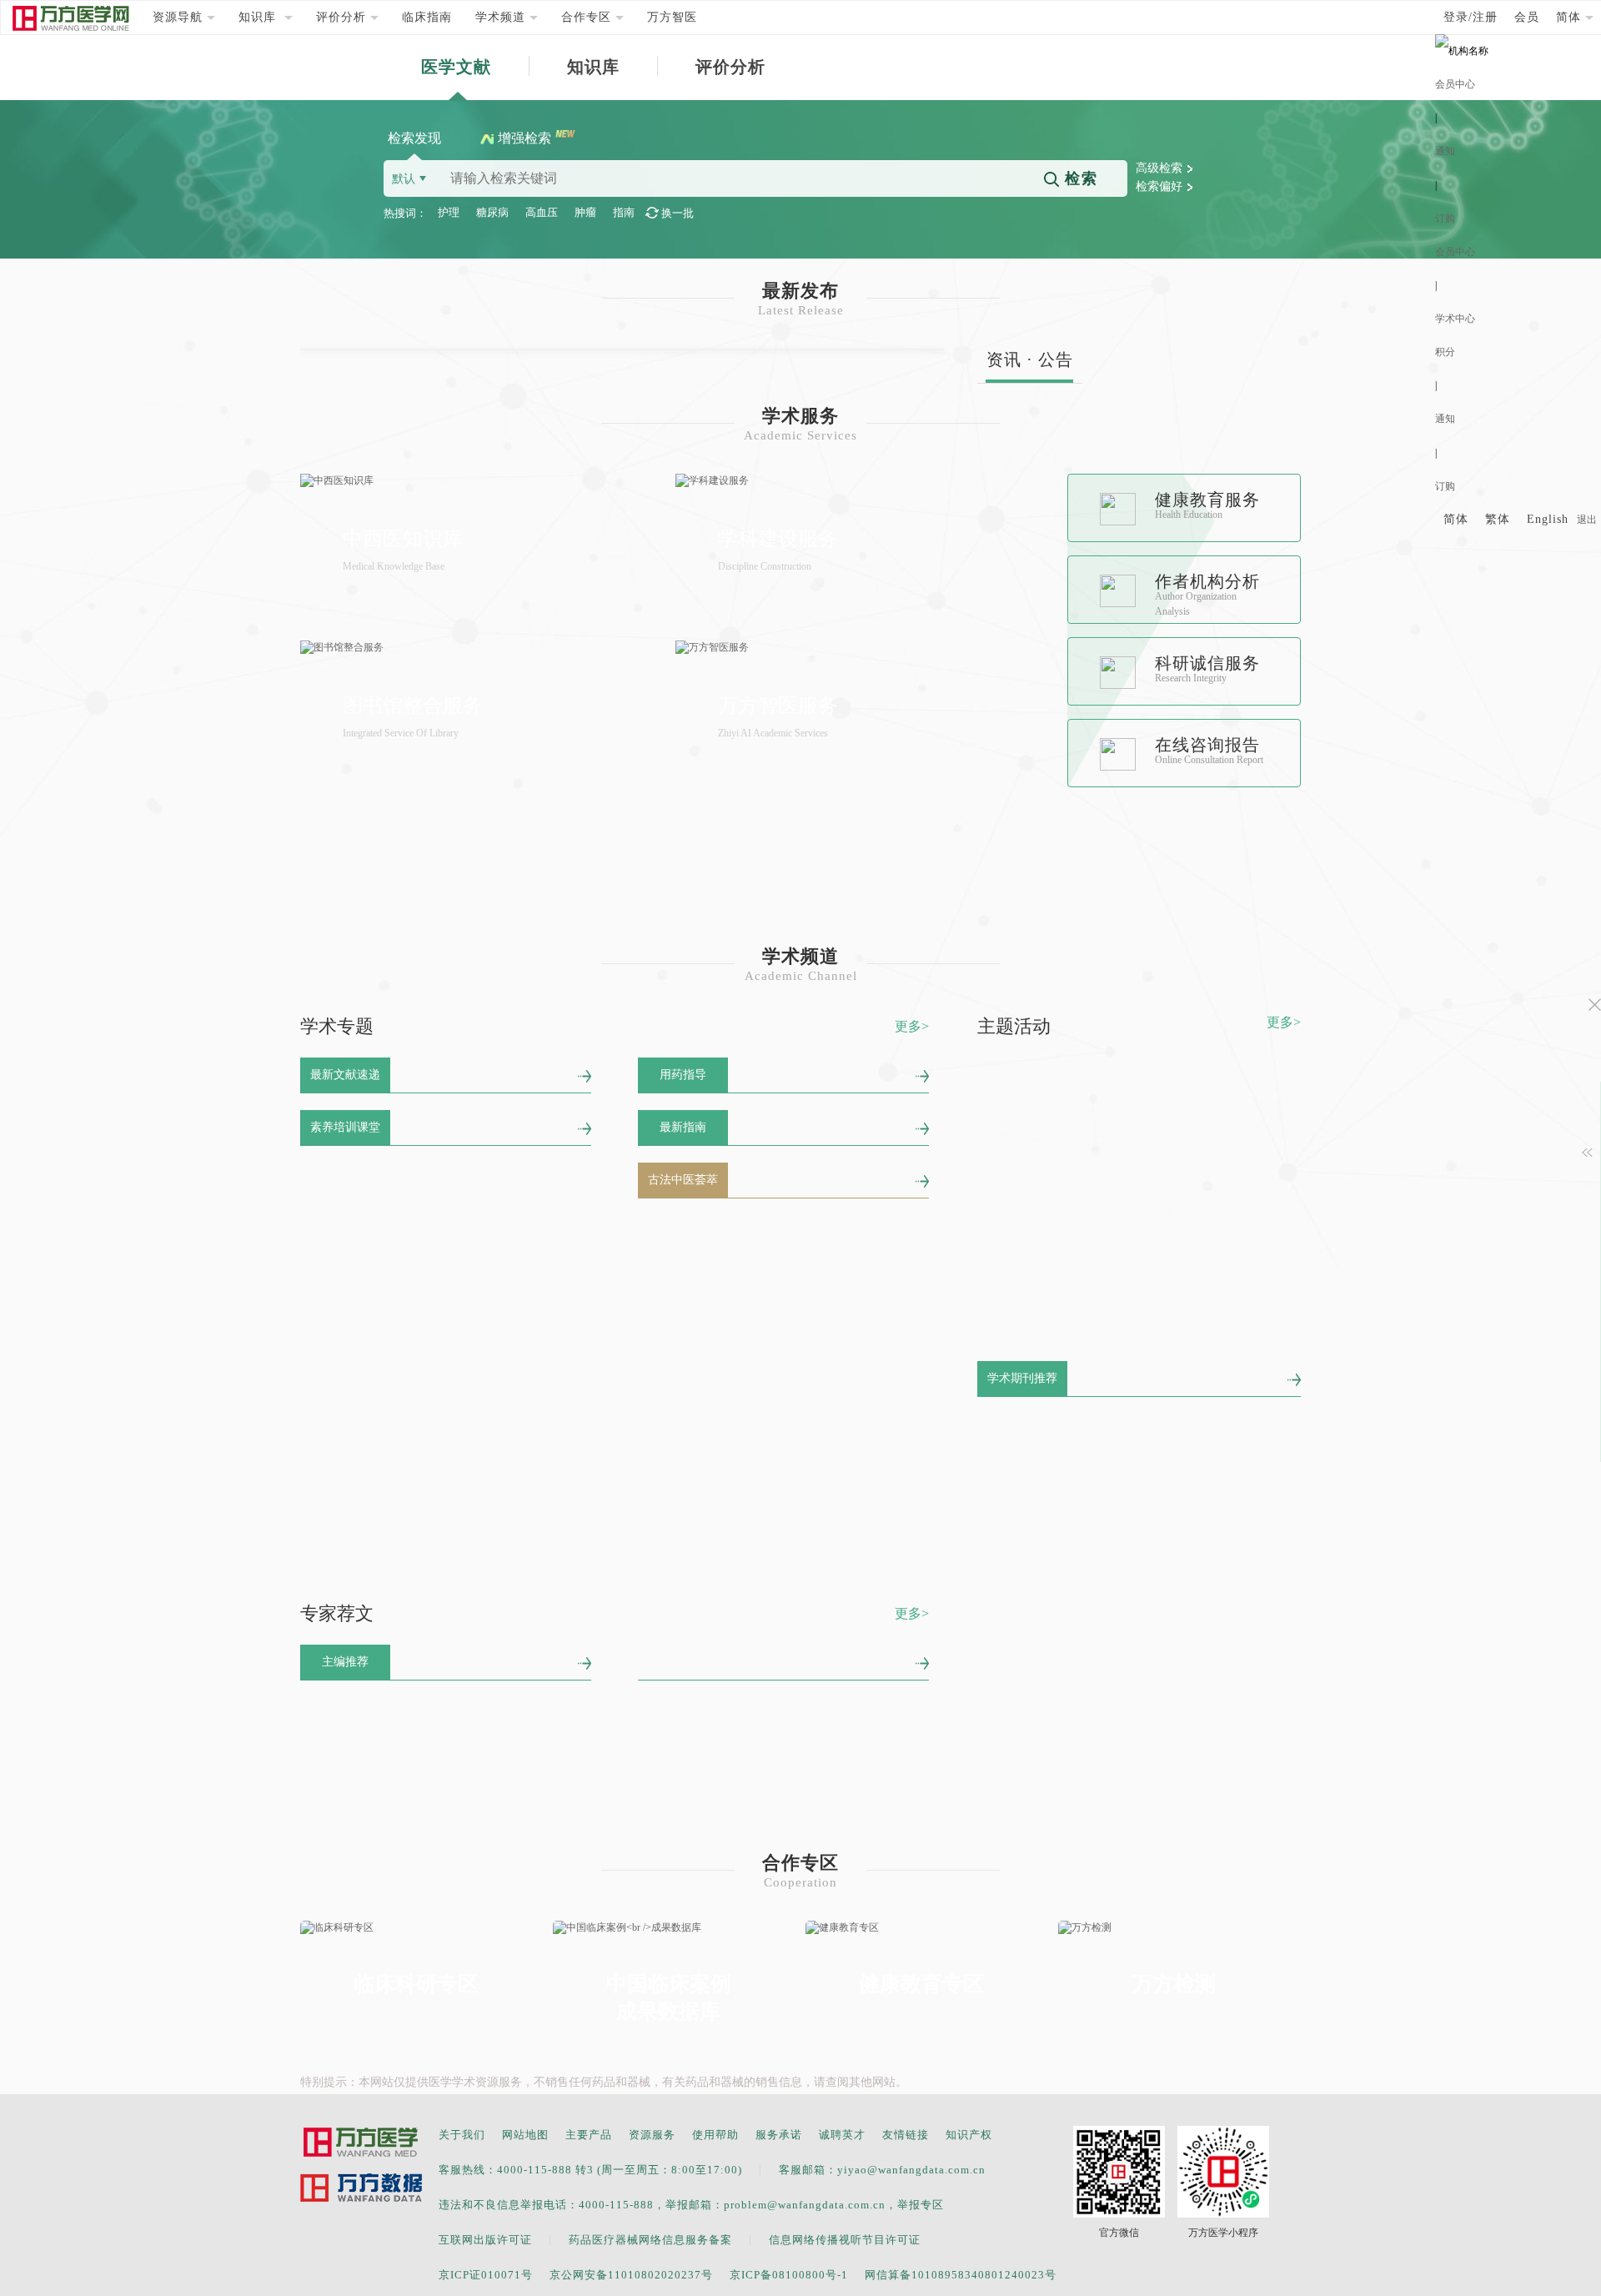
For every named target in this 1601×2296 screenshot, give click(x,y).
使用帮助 (715, 2135)
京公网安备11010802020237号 (631, 2275)
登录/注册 (1471, 17)
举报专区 (921, 2205)
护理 (449, 212)
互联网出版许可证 (485, 2240)
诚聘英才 (842, 2135)
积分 (1445, 352)
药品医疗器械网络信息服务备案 (650, 2240)
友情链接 (906, 2135)
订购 (1445, 219)
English (1548, 519)
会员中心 (1455, 84)
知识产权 (969, 2135)
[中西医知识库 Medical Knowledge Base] (479, 481)
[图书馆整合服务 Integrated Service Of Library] (479, 648)
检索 (1079, 178)
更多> (912, 1026)
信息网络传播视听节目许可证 (845, 2240)
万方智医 (672, 17)
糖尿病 (492, 212)
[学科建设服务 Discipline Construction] (855, 481)
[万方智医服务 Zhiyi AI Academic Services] (855, 648)
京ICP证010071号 (486, 2275)
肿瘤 (585, 212)
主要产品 (589, 2135)
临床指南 (427, 17)
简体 (1456, 519)
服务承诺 (779, 2135)
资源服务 (652, 2135)
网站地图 (525, 2135)
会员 (1527, 17)
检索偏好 (1159, 186)
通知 (1445, 151)
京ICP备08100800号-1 (789, 2275)
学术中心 (1455, 319)
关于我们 (462, 2135)
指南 (624, 212)
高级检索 (1159, 168)
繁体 (1498, 519)
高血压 (542, 212)
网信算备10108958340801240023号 (961, 2275)
